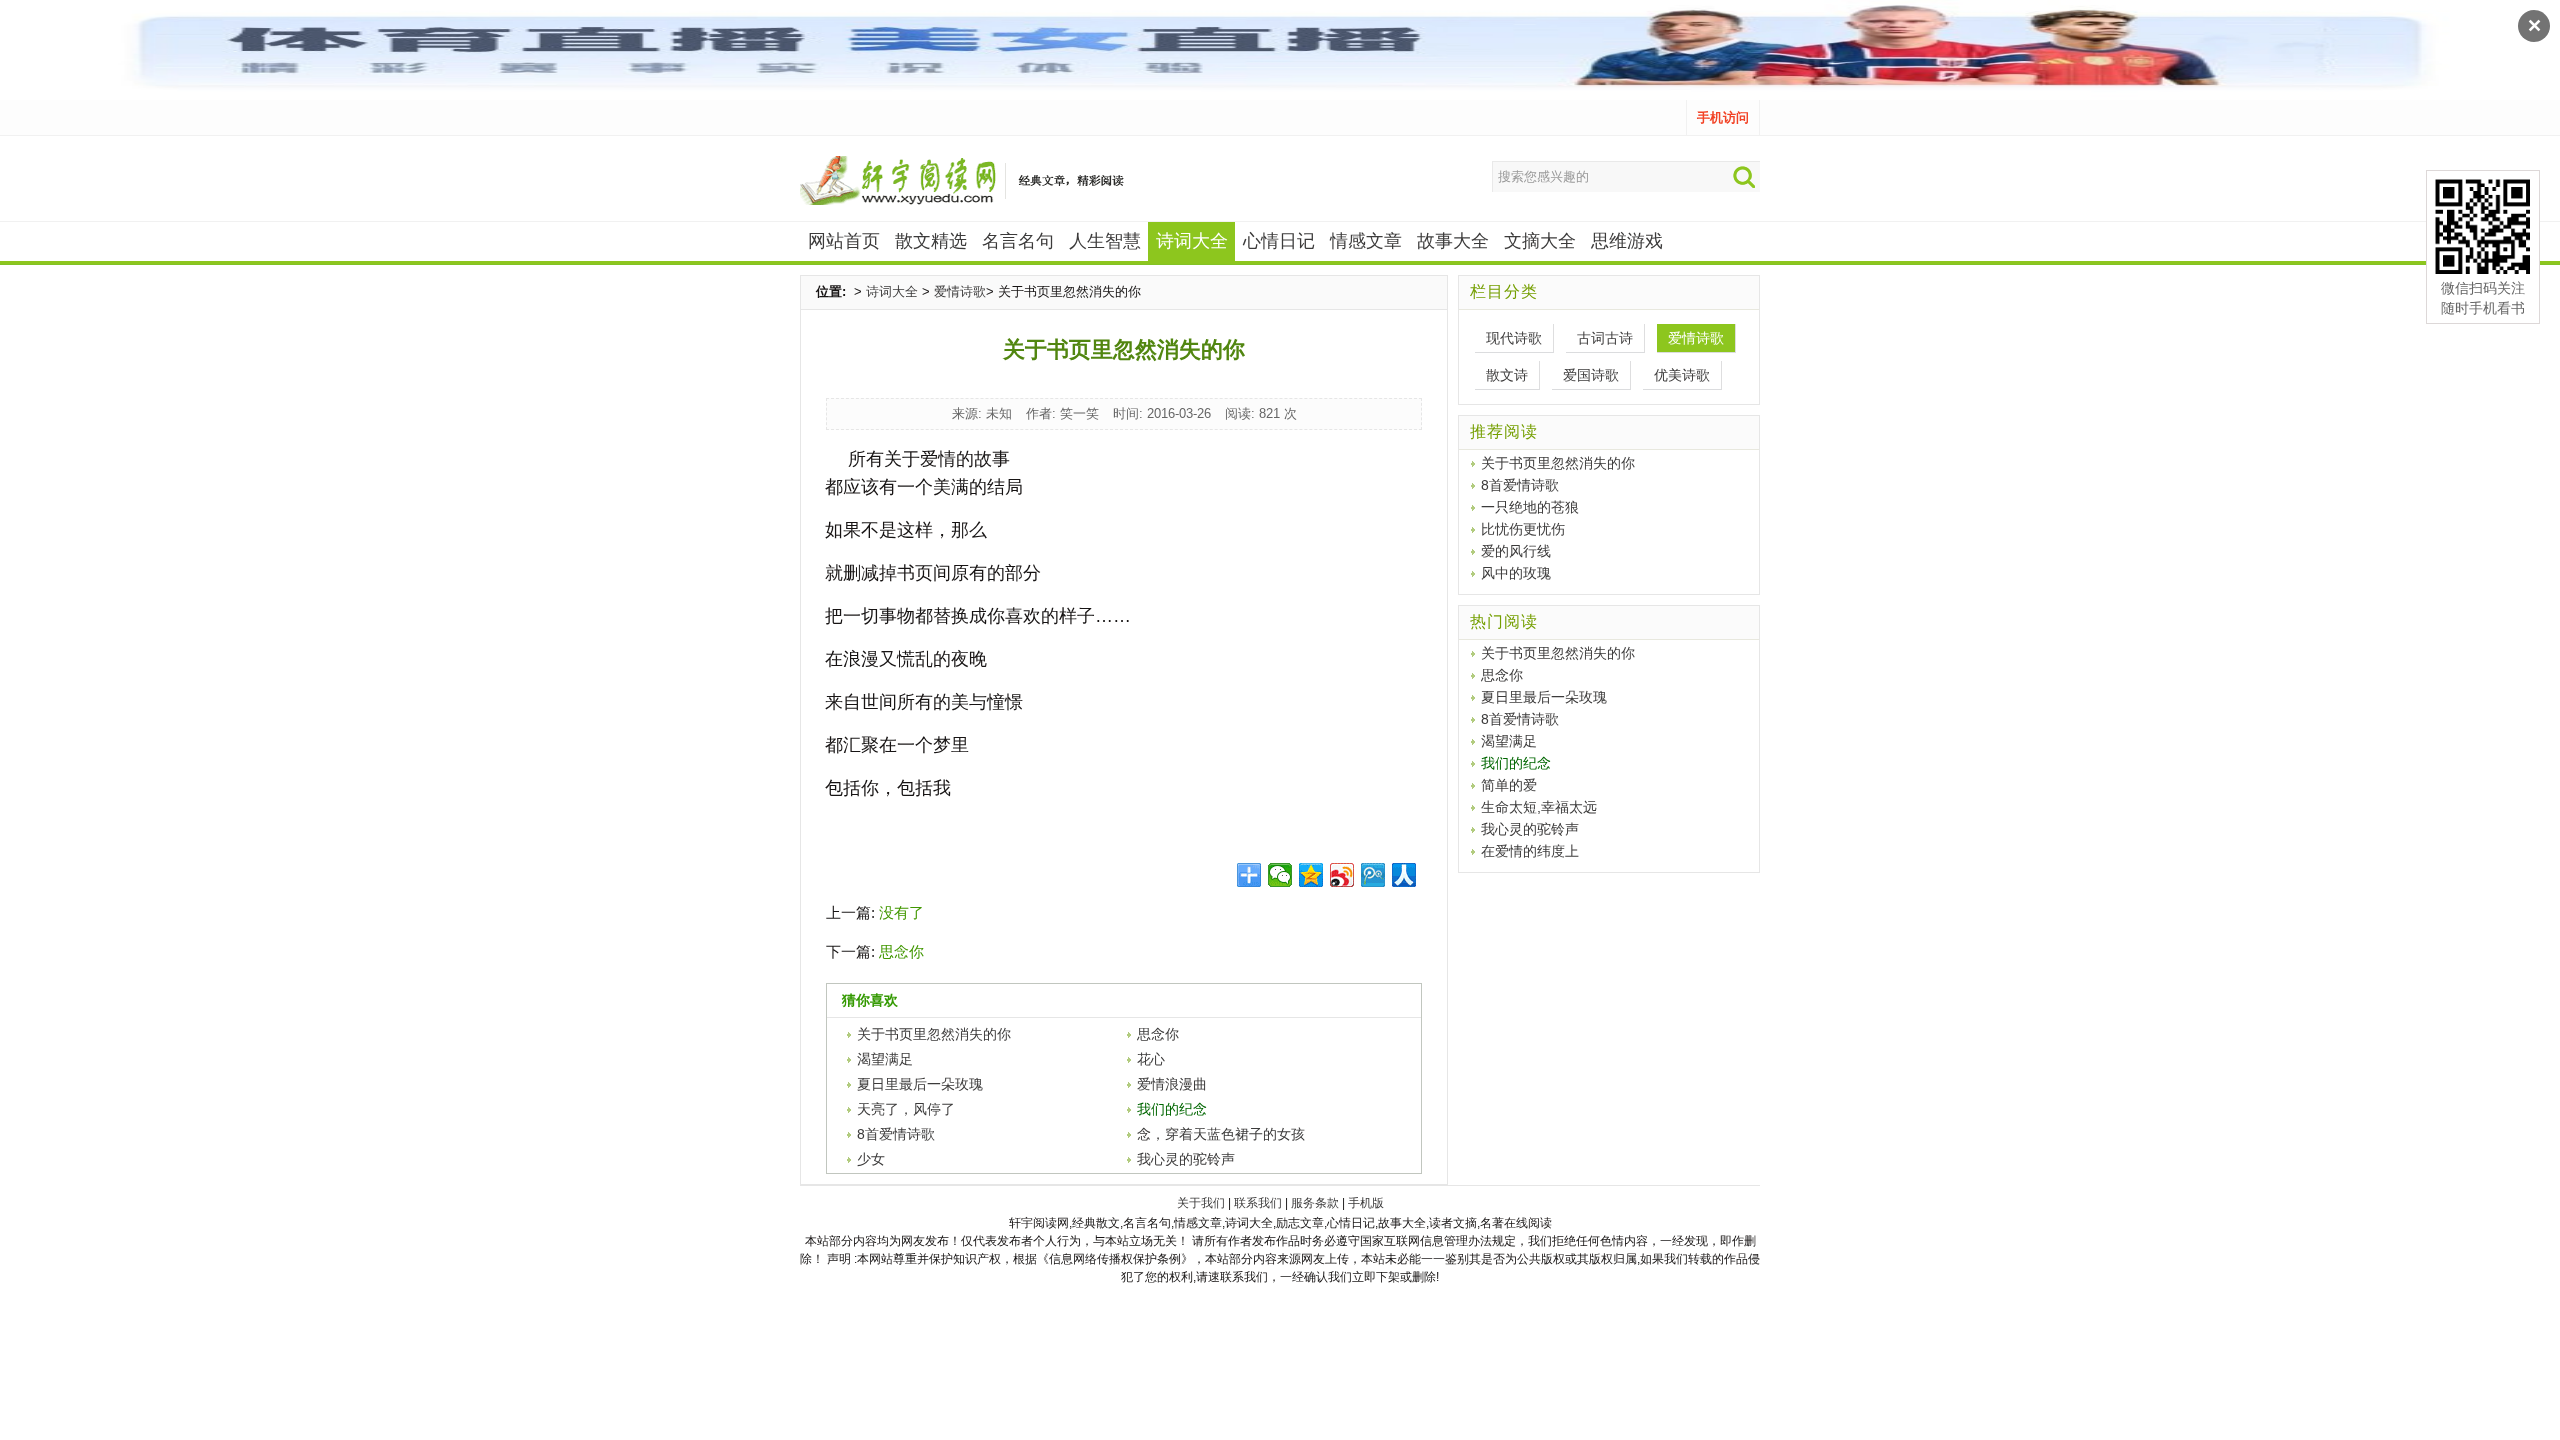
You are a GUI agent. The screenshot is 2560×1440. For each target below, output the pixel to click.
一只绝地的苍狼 (1530, 507)
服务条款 (1315, 1203)
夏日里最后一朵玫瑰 (920, 1084)
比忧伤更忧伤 (1523, 529)
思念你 (901, 951)
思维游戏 (1627, 241)
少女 (871, 1159)
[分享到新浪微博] (1342, 875)
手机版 (1366, 1203)
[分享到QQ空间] (1311, 875)
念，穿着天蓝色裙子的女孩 (1221, 1134)
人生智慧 (1105, 241)
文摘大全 (1540, 241)
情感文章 (1366, 241)
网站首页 (844, 241)
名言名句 (1018, 241)
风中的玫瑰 (1516, 573)
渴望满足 (885, 1059)
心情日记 (1279, 241)
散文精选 (931, 241)
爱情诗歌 (960, 291)
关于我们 (1201, 1203)
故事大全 (1453, 241)
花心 (1151, 1059)
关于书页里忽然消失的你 (934, 1034)
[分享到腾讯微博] (1373, 875)
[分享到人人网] (1404, 875)
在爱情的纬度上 (1530, 851)
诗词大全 (892, 291)
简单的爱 (1509, 785)
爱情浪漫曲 (1172, 1084)
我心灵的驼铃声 (1186, 1159)
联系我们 (1258, 1203)
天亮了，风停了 (906, 1109)
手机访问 (1723, 117)
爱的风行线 (1516, 551)
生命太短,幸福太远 (1539, 807)
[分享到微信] (1280, 875)
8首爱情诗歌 (896, 1134)
